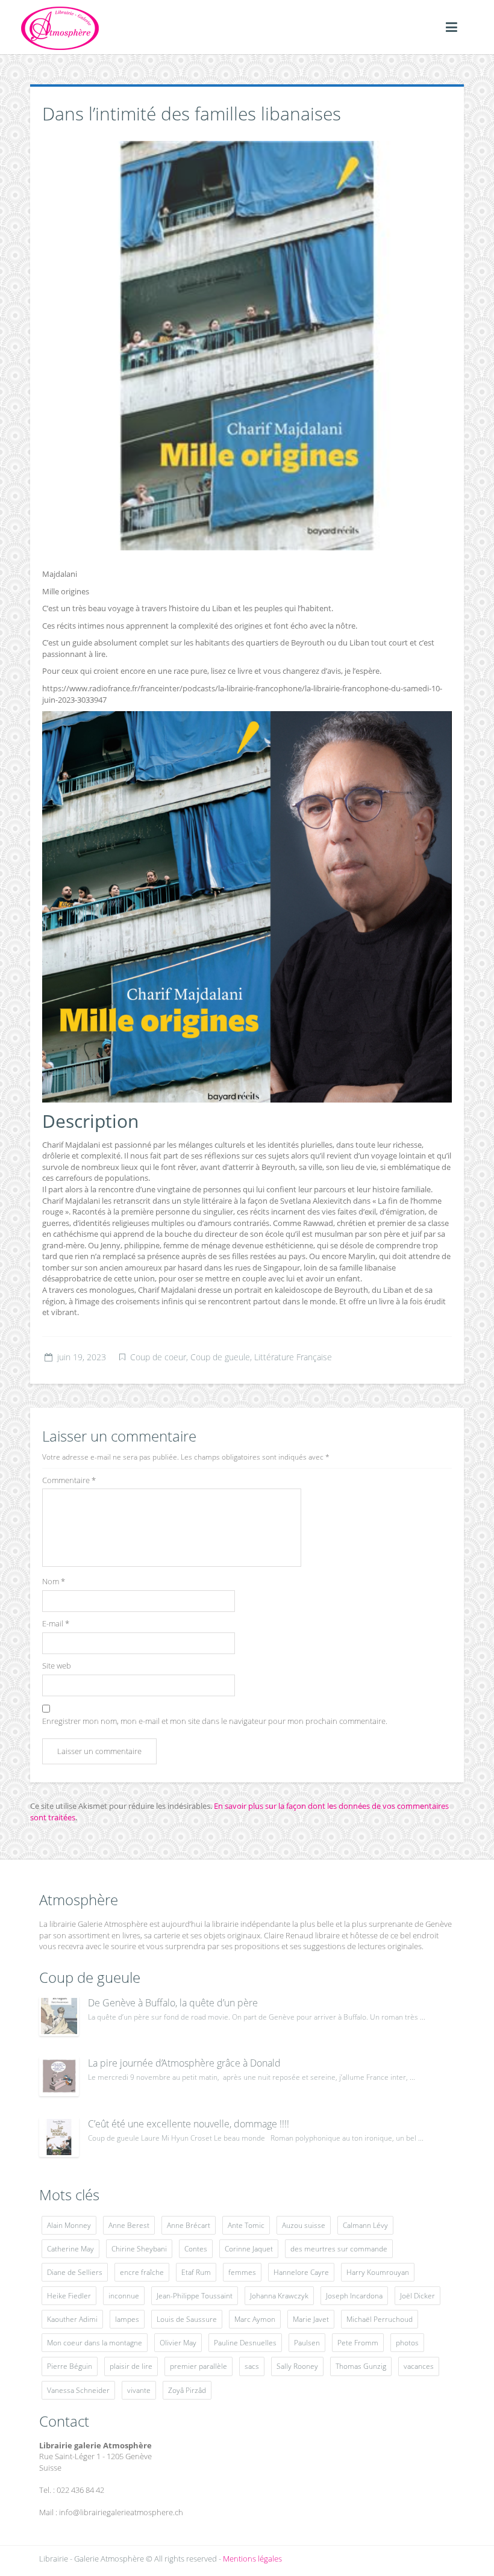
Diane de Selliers (75, 2272)
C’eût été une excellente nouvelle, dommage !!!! (189, 2124)
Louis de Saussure (187, 2319)
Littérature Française (293, 1357)
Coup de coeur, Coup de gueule (190, 1357)
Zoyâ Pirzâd (187, 2390)
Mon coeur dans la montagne (95, 2343)
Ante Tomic (246, 2225)
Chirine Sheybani (139, 2249)
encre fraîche (142, 2272)
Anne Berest (129, 2225)
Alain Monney (69, 2225)
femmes (242, 2272)
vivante (139, 2390)
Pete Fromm (358, 2343)
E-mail (56, 1623)
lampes (127, 2319)
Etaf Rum (196, 2272)
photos (407, 2343)
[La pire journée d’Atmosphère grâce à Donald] (59, 2076)
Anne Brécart (189, 2225)
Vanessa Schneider (78, 2390)
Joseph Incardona (354, 2296)
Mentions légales (252, 2559)
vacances (419, 2366)
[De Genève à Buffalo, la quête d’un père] (59, 2016)
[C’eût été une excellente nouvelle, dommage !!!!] (59, 2137)
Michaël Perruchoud (380, 2319)
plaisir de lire (131, 2366)
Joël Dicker (417, 2296)
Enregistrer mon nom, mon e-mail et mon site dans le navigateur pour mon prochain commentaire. (215, 1721)
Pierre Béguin (70, 2366)
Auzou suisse (304, 2225)
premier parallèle (199, 2366)
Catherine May (70, 2249)
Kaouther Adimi (72, 2319)
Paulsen (307, 2343)
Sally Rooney (297, 2366)
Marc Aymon (255, 2319)
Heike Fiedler (69, 2296)
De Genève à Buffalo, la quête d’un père (173, 2003)
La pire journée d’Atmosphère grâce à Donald (184, 2063)
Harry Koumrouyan (378, 2272)
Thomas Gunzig (361, 2366)
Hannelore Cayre (301, 2272)
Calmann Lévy (365, 2225)
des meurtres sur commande (339, 2249)
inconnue (124, 2296)
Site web (57, 1666)
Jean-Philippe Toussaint (195, 2296)
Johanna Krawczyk (279, 2296)
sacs (252, 2366)
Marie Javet (311, 2319)
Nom (54, 1581)
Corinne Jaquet (249, 2249)
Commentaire (69, 1480)
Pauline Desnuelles (245, 2343)
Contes (196, 2249)
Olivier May (178, 2343)
